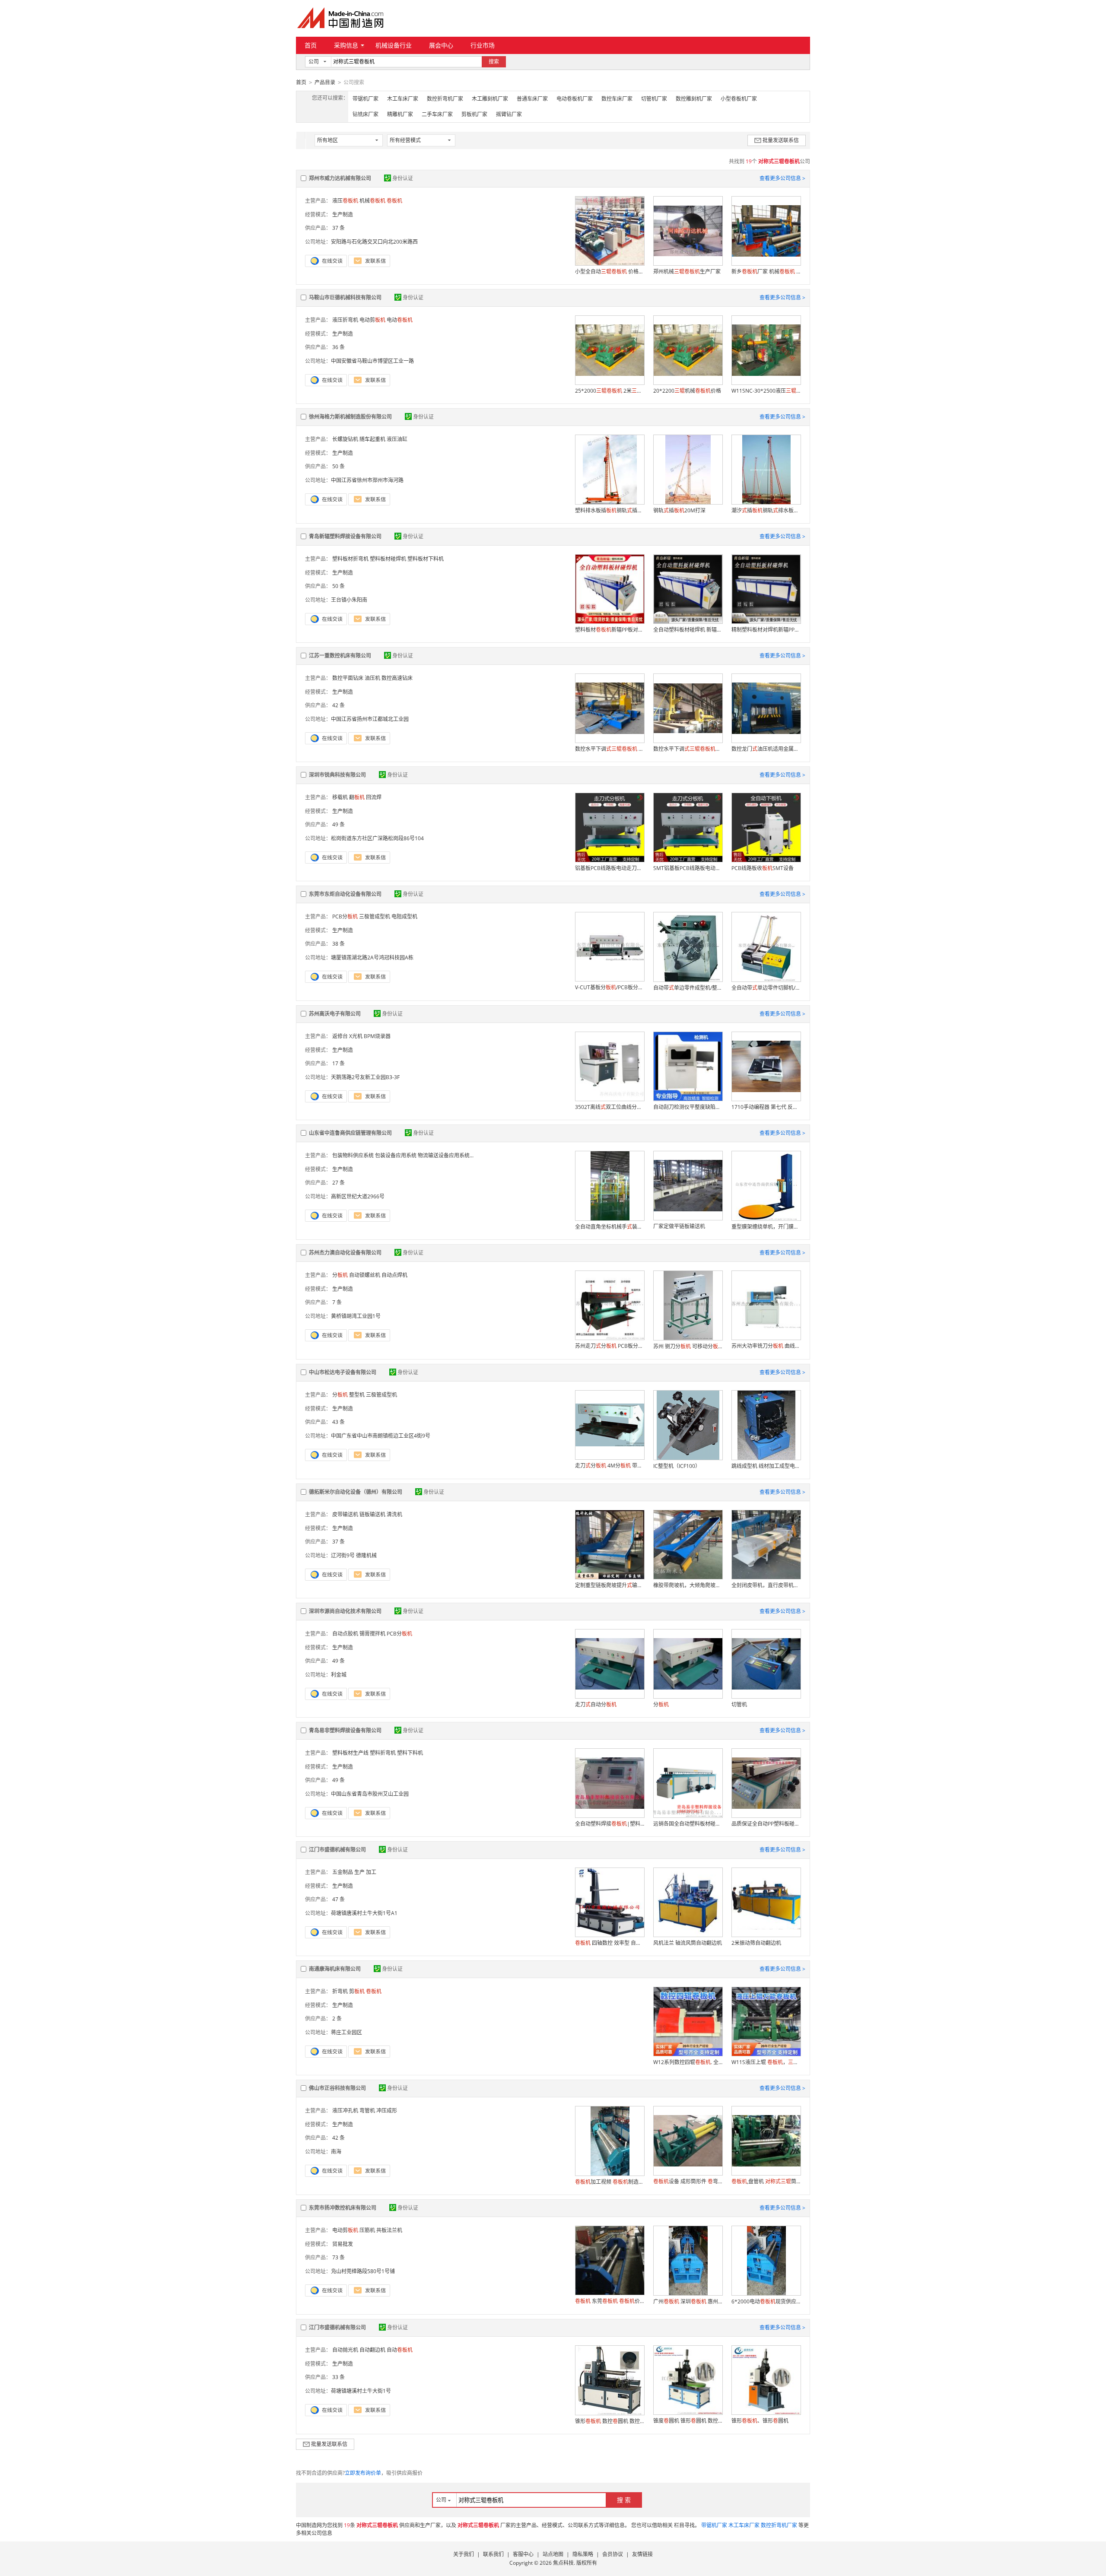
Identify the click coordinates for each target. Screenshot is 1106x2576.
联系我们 (493, 2554)
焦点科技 (563, 2563)
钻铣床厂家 (365, 114)
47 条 (338, 1899)
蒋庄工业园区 (346, 2032)
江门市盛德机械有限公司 (337, 1850)
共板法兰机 (389, 2230)
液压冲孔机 (345, 2111)
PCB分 (345, 916)
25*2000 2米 (610, 391)
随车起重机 (372, 439)
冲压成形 (387, 2111)
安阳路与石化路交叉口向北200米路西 (374, 242)
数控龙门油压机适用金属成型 (766, 749)
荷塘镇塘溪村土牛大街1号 (361, 2391)
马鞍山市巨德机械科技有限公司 (345, 297)
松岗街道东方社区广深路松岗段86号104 (377, 838)
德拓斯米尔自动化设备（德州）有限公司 (356, 1492)
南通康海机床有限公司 (335, 1969)
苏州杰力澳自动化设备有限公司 (345, 1253)
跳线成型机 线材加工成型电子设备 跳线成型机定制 (766, 1466)
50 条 (338, 466)
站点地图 (553, 2554)
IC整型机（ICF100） (677, 1466)
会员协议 (613, 2554)
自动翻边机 (372, 2350)
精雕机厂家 (400, 114)
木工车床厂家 (403, 99)
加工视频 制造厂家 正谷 (610, 2182)
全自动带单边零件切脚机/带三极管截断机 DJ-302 (766, 988)
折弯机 (340, 1991)
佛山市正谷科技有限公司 (337, 2088)
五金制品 (343, 1872)
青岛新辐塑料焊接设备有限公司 (345, 536)
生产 (359, 1872)
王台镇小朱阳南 (349, 600)
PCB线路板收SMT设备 (763, 868)
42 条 (338, 705)
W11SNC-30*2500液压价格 (766, 391)
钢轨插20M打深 (679, 510)
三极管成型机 (375, 916)
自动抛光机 (345, 2350)
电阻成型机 (404, 916)
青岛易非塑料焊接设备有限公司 (345, 1730)
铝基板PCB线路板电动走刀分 (610, 868)
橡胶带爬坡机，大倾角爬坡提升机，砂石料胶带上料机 (688, 1585)
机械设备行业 (394, 45)
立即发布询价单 (363, 2473)
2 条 (337, 2019)
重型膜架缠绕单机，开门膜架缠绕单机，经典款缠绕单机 (766, 1227)
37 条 (338, 228)
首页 (311, 45)
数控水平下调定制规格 (688, 749)
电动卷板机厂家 (575, 99)
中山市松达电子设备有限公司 (343, 1372)
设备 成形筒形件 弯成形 (688, 2181)
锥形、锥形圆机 (760, 2421)
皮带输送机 (345, 1514)
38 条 (338, 944)
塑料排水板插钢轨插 (610, 510)
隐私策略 (583, 2554)
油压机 (372, 678)
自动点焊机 (394, 1275)
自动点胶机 (345, 1634)
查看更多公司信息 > (782, 178)
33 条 (338, 2377)
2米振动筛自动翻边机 (756, 1943)
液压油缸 (397, 439)
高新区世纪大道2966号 (358, 1196)
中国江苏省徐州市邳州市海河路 (367, 480)
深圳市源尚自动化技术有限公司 (345, 1611)
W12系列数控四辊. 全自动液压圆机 (688, 2062)
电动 (400, 320)
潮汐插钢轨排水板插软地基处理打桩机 (766, 510)
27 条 (338, 1183)
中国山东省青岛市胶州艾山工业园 (370, 1794)
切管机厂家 (654, 99)
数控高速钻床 (397, 678)
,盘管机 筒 (766, 2181)
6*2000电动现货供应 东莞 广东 (766, 2301)
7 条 (337, 1302)
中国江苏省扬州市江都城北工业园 (370, 719)
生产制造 (343, 214)
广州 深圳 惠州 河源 (688, 2301)
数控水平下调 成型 (610, 749)
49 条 (338, 824)
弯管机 (367, 2111)
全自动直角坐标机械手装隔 (610, 1227)
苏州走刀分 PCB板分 (610, 1346)
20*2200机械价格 (687, 391)
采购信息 (346, 45)
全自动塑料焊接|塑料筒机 (610, 1824)
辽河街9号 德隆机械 (354, 1555)
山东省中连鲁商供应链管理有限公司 (350, 1133)
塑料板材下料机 (426, 559)
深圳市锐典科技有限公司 (337, 775)
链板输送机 (372, 1514)
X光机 (356, 1036)
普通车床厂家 (532, 99)
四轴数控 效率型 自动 (610, 1943)
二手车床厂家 (437, 114)
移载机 (340, 797)
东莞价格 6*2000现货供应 (610, 2301)
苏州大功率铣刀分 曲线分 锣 (766, 1346)
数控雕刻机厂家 (694, 99)
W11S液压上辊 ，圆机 (766, 2062)
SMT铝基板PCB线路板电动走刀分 (688, 868)
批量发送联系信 (781, 140)
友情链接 (642, 2554)
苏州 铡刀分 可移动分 (688, 1346)
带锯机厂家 (365, 99)
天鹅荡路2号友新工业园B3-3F (365, 1077)
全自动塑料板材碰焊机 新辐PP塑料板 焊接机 (688, 630)
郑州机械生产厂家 (687, 272)
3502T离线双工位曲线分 (610, 1107)
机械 (372, 201)
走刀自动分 (596, 1704)
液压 (345, 201)
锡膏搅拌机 (372, 1634)
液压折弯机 (345, 320)
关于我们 (464, 2554)
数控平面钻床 (348, 678)
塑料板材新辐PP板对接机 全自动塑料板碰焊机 (610, 630)
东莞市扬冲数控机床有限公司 (343, 2208)
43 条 (338, 1422)
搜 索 (624, 2500)
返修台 (340, 1036)
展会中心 (441, 45)
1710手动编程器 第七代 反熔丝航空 (766, 1107)
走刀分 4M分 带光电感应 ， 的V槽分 (610, 1466)
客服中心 (523, 2554)
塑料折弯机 (383, 1753)
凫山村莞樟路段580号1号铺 (363, 2271)
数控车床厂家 (617, 99)
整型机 (357, 1395)
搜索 (494, 62)
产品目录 (325, 82)
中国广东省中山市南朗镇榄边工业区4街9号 (381, 1436)
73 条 (338, 2257)
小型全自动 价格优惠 (610, 272)
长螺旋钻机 (345, 439)
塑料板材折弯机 (350, 559)
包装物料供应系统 (353, 1155)
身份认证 (403, 178)
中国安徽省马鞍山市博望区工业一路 (372, 361)
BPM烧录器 (377, 1036)
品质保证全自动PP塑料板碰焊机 (766, 1824)
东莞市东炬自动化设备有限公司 (345, 894)
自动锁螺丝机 (365, 1275)
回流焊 (374, 797)
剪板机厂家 (474, 114)
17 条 (338, 1063)
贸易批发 (343, 2244)
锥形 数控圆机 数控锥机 (610, 2421)
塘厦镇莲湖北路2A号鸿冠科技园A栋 (372, 958)
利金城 (339, 1675)
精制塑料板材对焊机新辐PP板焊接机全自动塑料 (766, 630)
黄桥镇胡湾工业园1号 (356, 1316)
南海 (336, 2152)
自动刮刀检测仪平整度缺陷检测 (688, 1107)
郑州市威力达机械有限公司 (340, 178)
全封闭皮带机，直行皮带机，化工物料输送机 (766, 1585)
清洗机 (394, 1514)
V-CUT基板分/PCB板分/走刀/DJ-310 (610, 987)
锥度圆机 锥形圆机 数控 (688, 2421)
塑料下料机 (410, 1753)
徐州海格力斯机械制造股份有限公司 (350, 417)
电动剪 (372, 320)
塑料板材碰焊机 (388, 559)
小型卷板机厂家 (739, 99)
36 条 (338, 347)
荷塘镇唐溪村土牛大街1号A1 (364, 1913)
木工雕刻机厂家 (490, 99)
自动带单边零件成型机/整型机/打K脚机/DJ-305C (688, 988)
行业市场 (483, 45)
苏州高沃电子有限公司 (335, 1014)
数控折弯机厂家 (445, 99)
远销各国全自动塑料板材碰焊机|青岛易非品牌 (688, 1824)
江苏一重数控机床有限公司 (340, 656)
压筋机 (367, 2230)
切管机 (739, 1704)
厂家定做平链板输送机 (679, 1226)
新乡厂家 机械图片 (766, 272)
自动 (400, 2350)
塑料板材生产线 (350, 1753)
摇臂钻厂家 (509, 114)
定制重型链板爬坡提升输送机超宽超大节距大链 (610, 1585)
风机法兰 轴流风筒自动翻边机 (688, 1943)
